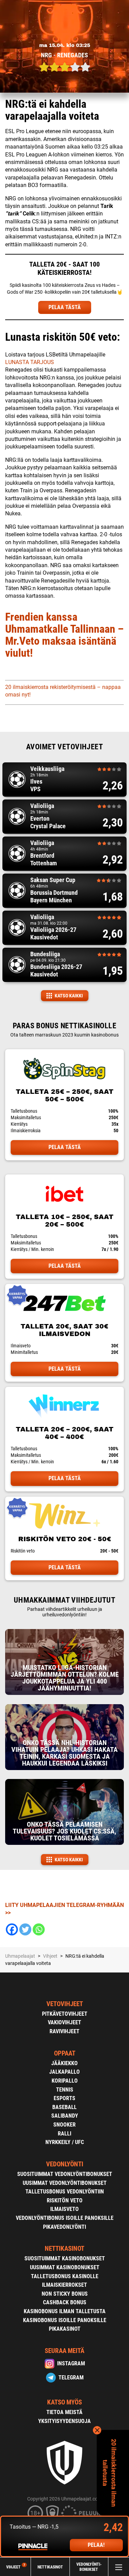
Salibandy (65, 2116)
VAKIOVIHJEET (64, 2022)
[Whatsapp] (39, 1929)
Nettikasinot (50, 2567)
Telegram (71, 2378)
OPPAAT (65, 2053)
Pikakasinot (65, 2329)
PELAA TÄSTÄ (65, 307)
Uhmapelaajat (20, 1956)
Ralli (64, 2134)
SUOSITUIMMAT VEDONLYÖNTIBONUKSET (65, 2174)
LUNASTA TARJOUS (30, 362)
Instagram (71, 2363)
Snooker (64, 2125)
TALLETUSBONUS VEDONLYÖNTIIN (65, 2192)
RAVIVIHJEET (64, 2031)
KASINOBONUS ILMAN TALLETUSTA (65, 2311)
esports (64, 2098)
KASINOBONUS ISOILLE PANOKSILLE (65, 2320)
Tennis (65, 2090)
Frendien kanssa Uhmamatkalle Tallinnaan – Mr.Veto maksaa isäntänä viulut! (64, 635)
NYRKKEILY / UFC (65, 2142)
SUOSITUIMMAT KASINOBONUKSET (65, 2258)
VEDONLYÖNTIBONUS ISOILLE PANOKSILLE (65, 2218)
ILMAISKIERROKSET (64, 2285)
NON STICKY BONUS (65, 2294)
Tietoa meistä (64, 2412)
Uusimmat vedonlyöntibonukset (65, 2183)
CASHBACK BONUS (65, 2302)
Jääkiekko (64, 2063)
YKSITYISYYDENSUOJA (64, 2421)
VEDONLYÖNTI (65, 2164)
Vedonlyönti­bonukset (89, 2567)
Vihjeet (16, 2567)
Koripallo (65, 2081)
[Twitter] (25, 1929)
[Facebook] (12, 1929)
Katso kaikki (69, 996)
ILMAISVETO (64, 2209)
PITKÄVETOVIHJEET (65, 2014)
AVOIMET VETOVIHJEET (64, 747)
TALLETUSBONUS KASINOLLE (65, 2276)
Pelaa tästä (65, 1147)
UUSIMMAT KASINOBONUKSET (65, 2267)
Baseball (64, 2107)
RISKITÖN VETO (65, 2200)
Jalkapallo (64, 2072)
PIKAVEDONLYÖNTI (64, 2227)
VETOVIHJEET (65, 2004)
